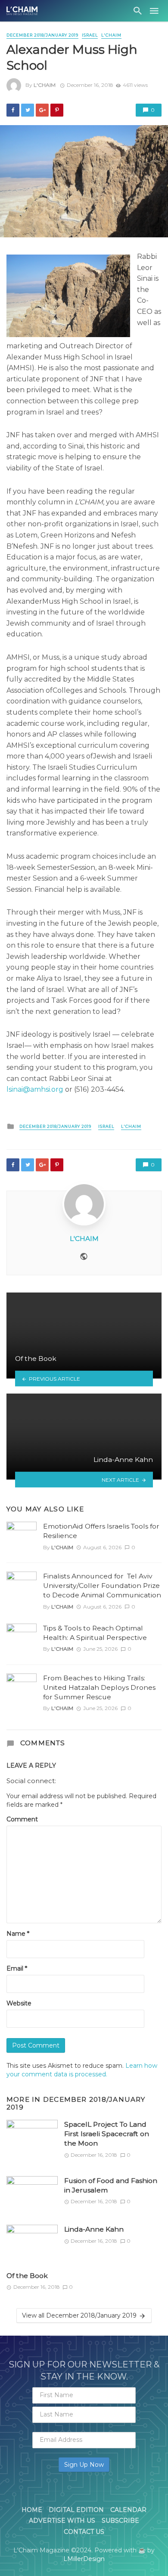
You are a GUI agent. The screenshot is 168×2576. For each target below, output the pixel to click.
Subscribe (120, 2521)
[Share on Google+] (42, 110)
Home (32, 2510)
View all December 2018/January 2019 (79, 2315)
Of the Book (27, 2276)
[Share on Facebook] (13, 110)
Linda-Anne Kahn (94, 2229)
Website (19, 2003)
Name (18, 1934)
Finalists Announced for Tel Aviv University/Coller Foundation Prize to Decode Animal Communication (102, 1586)
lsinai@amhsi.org (35, 1089)
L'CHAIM (111, 35)
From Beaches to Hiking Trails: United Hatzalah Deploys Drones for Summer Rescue (99, 1687)
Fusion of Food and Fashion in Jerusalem (111, 2185)
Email (17, 1968)
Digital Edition (76, 2510)
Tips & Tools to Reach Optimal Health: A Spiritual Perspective (95, 1633)
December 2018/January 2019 (42, 35)
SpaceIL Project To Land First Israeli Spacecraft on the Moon (107, 2134)
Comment (22, 1819)
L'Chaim (45, 85)
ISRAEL (90, 35)
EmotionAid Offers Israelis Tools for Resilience (101, 1531)
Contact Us (84, 2532)
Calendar (128, 2510)
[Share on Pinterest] (57, 110)
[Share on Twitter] (28, 110)
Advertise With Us (62, 2521)
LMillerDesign (84, 2559)
